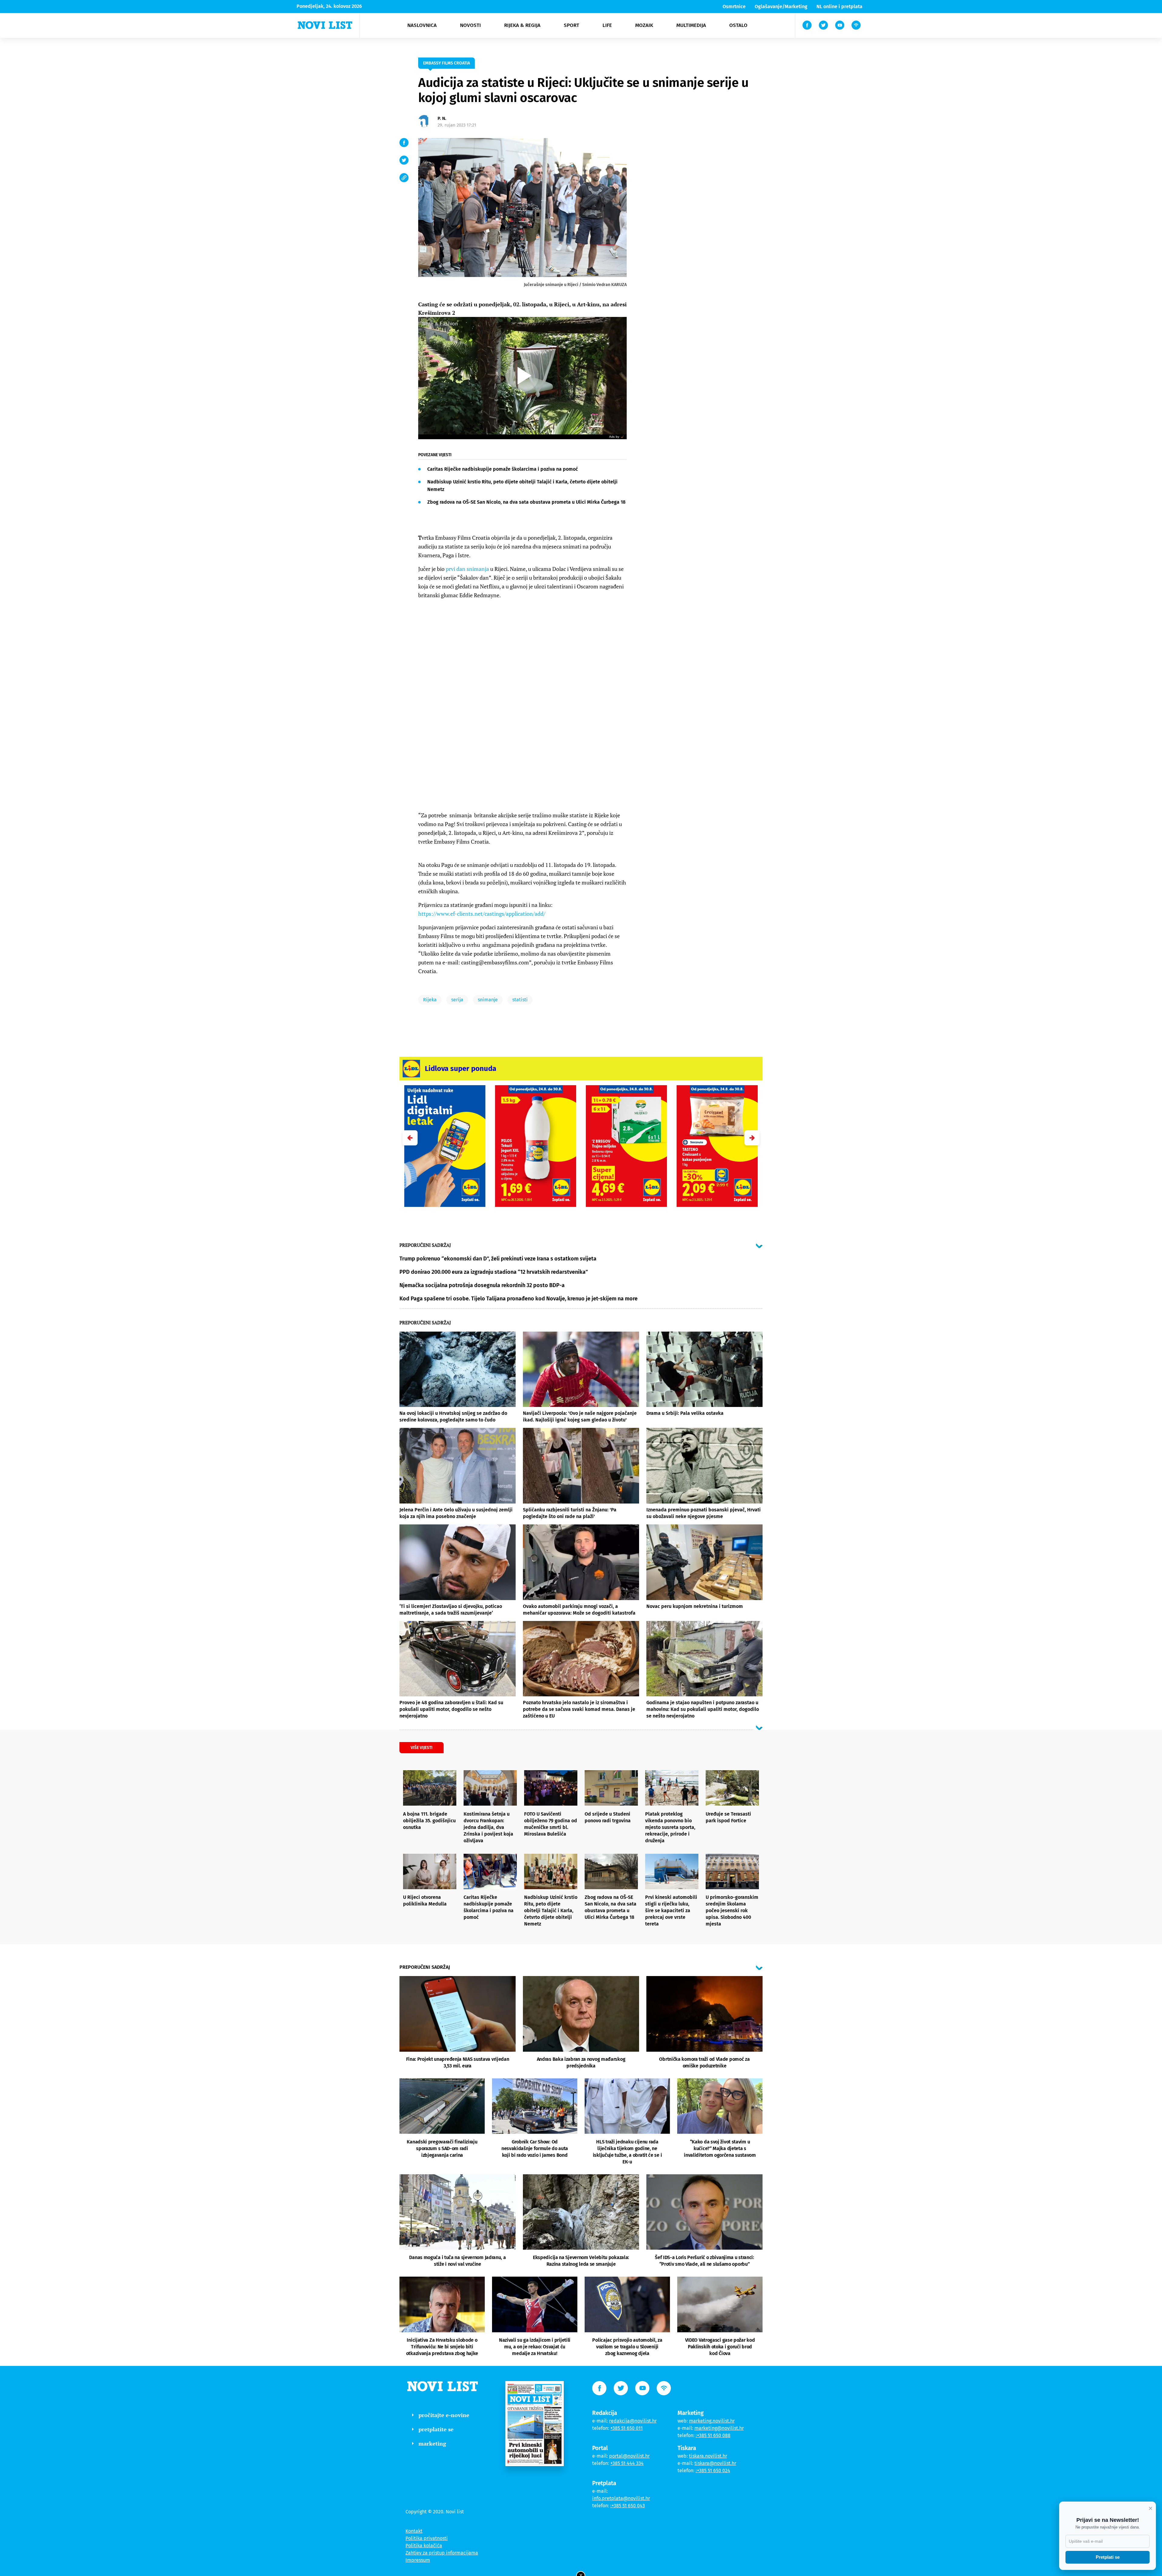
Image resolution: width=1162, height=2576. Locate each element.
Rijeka (430, 1000)
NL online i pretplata (839, 7)
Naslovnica (422, 25)
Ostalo (738, 25)
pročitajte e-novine (444, 2415)
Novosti (470, 25)
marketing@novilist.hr (719, 2428)
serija (457, 1000)
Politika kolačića (424, 2546)
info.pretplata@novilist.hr (621, 2498)
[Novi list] (325, 25)
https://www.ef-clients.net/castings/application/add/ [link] (482, 914)
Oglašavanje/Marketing (781, 7)
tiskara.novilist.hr (708, 2456)
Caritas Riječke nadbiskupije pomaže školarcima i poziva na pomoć (503, 469)
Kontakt (414, 2531)
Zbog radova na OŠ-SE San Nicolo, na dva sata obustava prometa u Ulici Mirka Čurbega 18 (526, 502)
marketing (432, 2443)
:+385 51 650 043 (628, 2506)
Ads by (614, 437)
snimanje (488, 1000)
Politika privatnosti (427, 2538)
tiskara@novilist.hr (715, 2463)
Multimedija (691, 25)
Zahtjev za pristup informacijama (442, 2553)
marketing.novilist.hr (712, 2421)
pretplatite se (436, 2429)
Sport (571, 25)
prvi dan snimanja (467, 569)
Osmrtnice (734, 7)
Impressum (418, 2560)
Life (607, 25)
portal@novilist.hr (629, 2456)
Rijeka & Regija (522, 25)
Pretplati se (1108, 2557)
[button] (752, 1138)
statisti (520, 1000)
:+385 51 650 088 (713, 2435)
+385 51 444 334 (627, 2463)
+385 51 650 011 (627, 2428)
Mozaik (644, 25)
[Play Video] (522, 376)
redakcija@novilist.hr (633, 2421)
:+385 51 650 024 (713, 2471)
